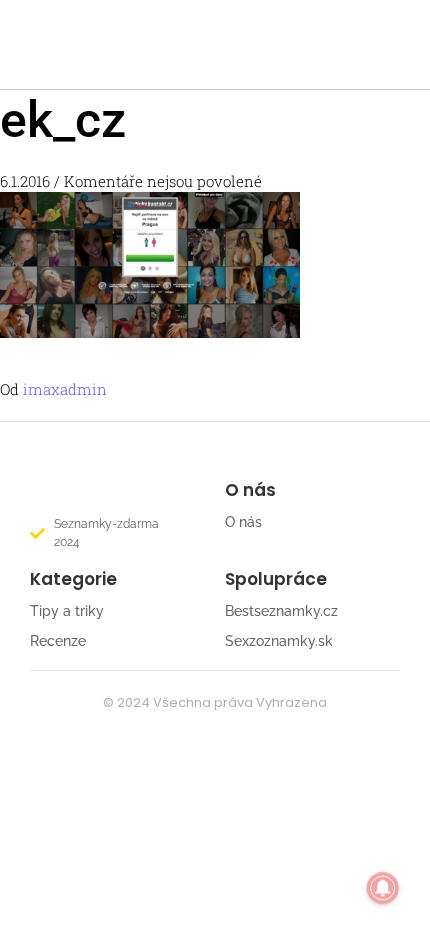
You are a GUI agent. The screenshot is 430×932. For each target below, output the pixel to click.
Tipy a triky (67, 611)
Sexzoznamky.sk (279, 641)
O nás (243, 522)
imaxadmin (65, 389)
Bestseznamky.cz (281, 611)
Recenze (58, 641)
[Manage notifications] (383, 888)
